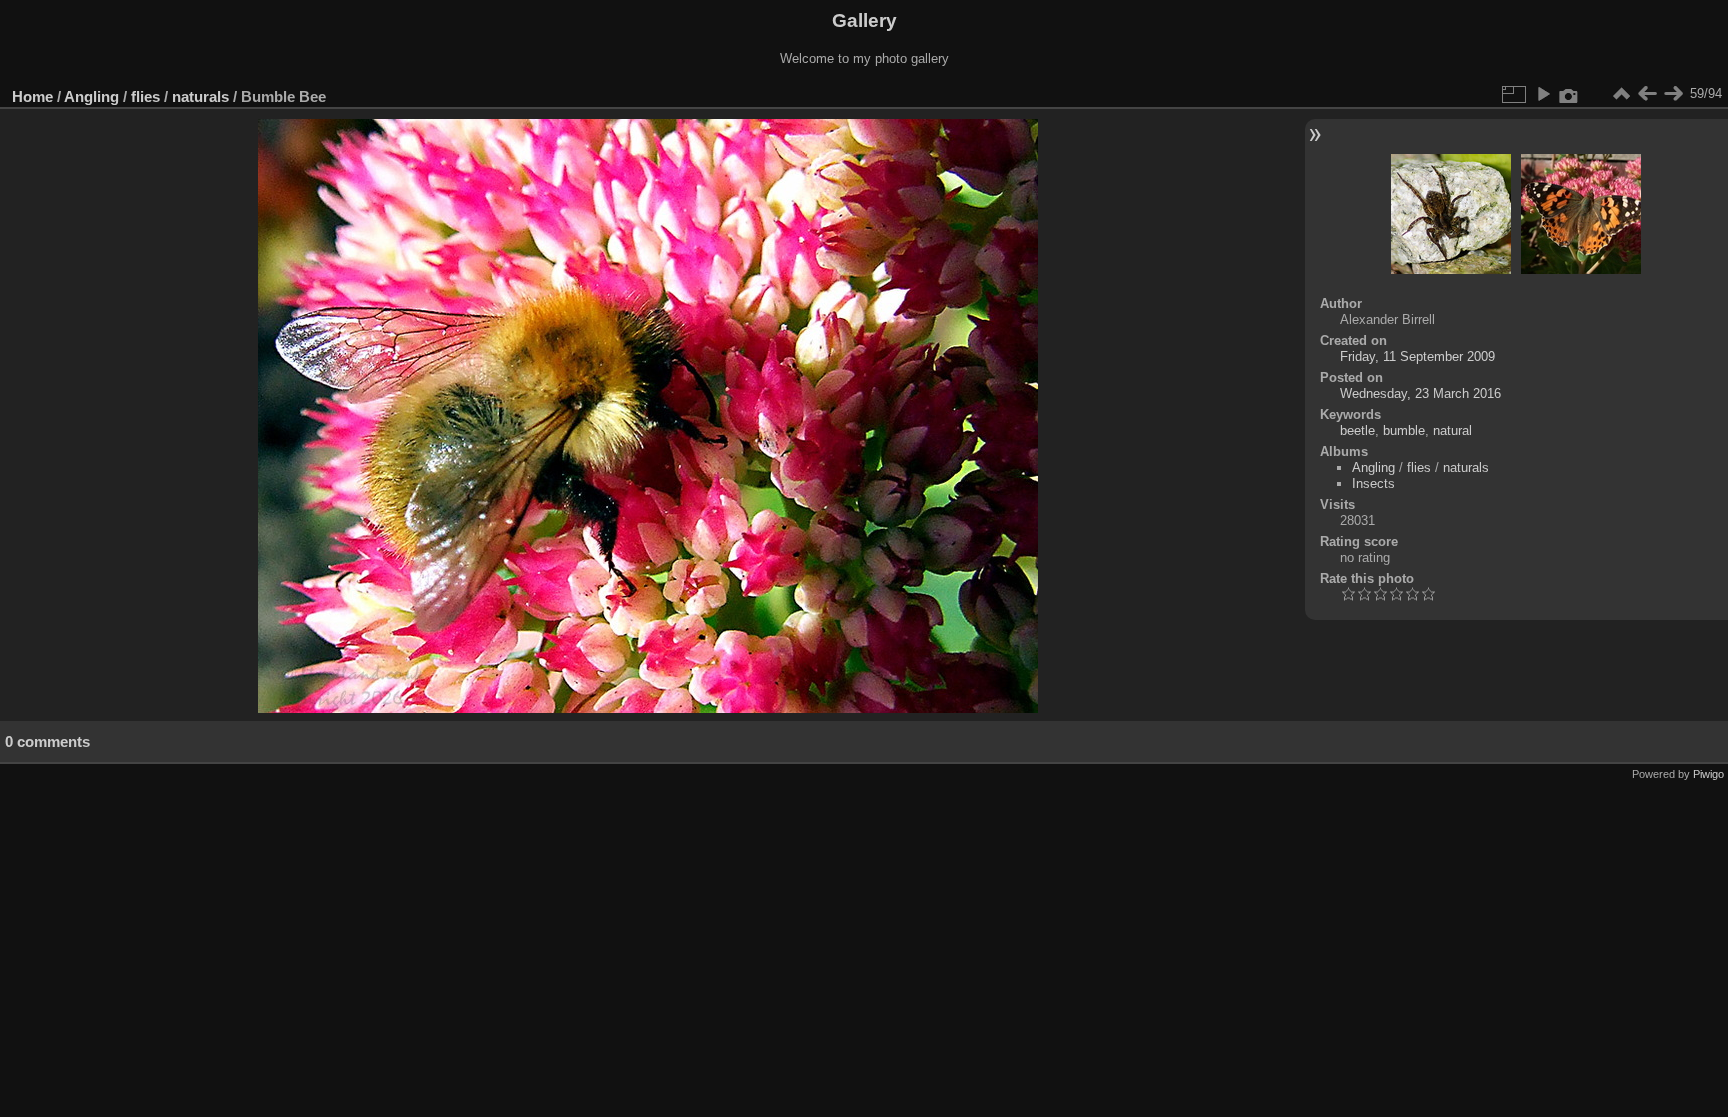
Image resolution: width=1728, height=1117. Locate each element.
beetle (1357, 430)
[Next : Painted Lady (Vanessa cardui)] (1673, 94)
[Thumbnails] (1621, 94)
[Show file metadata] (1569, 94)
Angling (91, 96)
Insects (1373, 483)
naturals (200, 96)
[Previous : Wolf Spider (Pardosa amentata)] (1647, 94)
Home (32, 96)
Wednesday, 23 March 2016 (1420, 393)
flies (145, 96)
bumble (1404, 430)
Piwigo (1708, 774)
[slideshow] (1543, 94)
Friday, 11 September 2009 (1417, 356)
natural (1452, 430)
